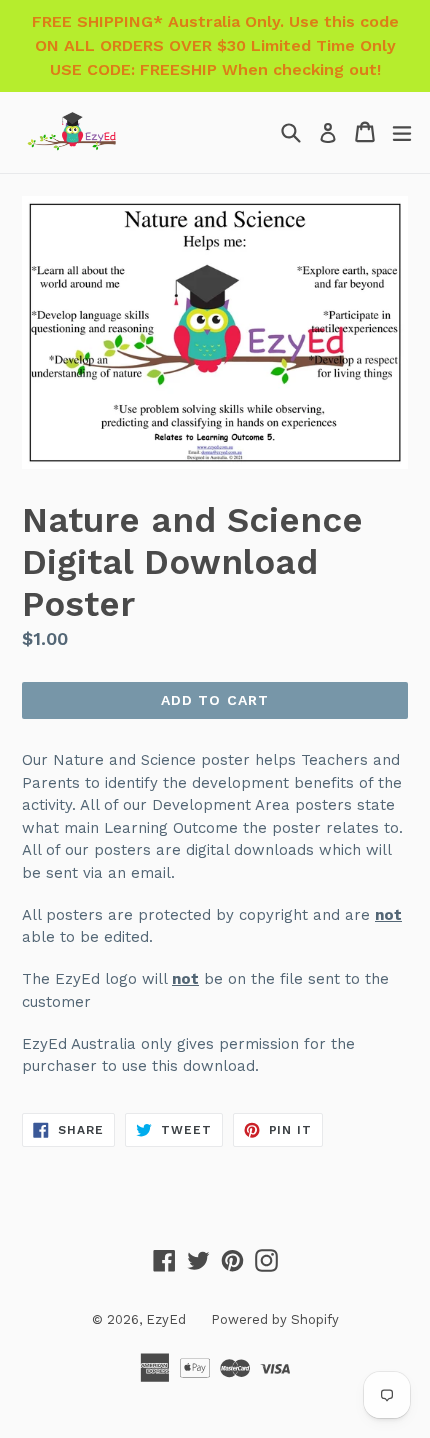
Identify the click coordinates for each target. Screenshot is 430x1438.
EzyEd (166, 1319)
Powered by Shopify (275, 1319)
